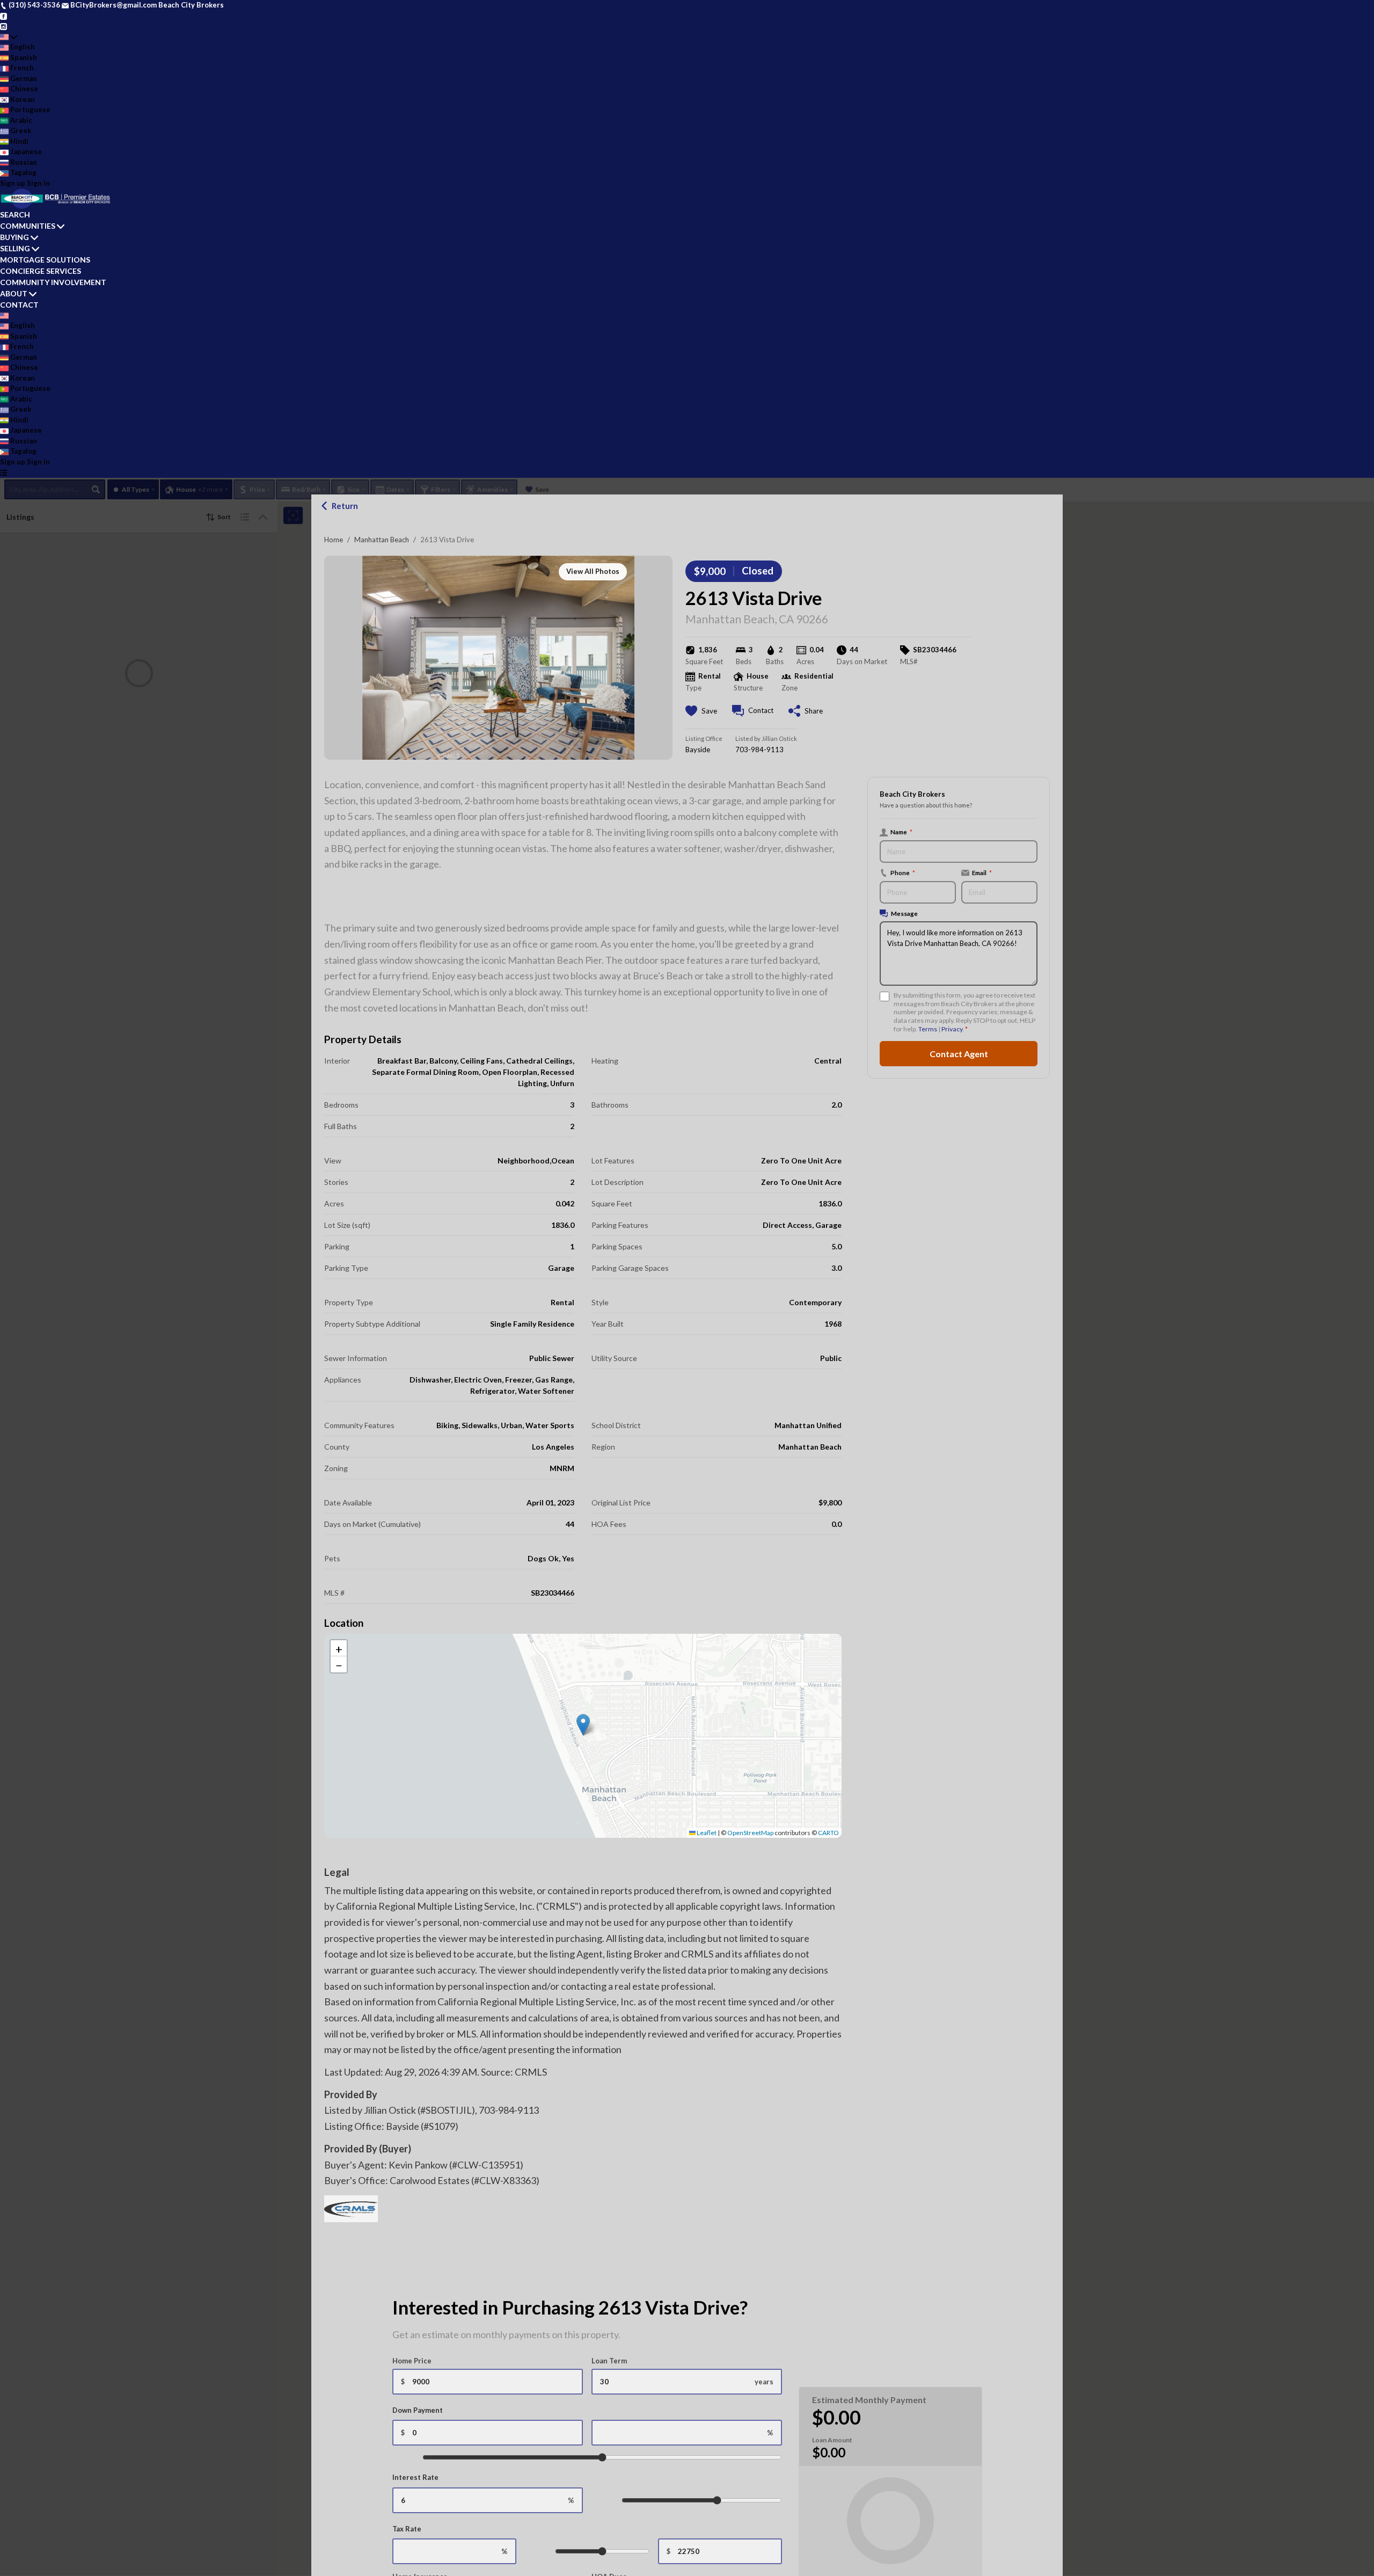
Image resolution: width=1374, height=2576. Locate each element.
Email (982, 872)
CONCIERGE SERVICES (41, 271)
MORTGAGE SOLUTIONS (45, 260)
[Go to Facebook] (3, 16)
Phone (903, 872)
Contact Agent (959, 1053)
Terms (928, 1029)
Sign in (38, 183)
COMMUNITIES (28, 226)
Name (901, 832)
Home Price (412, 2361)
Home (334, 540)
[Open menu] (3, 472)
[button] (583, 1725)
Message (904, 913)
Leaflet (706, 1833)
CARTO (828, 1833)
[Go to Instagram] (3, 26)
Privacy (952, 1029)
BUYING (14, 237)
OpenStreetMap (750, 1833)
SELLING (15, 248)
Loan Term (609, 2361)
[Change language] (9, 37)
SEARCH (15, 214)
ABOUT (14, 293)
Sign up (13, 183)
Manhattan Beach (382, 540)
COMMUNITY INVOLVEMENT (53, 282)
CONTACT (19, 305)
